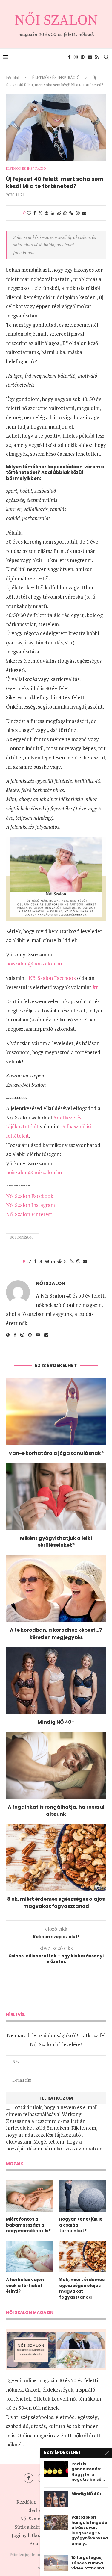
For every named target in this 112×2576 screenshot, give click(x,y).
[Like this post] (29, 213)
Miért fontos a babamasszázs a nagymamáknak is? (28, 2225)
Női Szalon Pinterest (29, 1214)
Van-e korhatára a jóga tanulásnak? (56, 1453)
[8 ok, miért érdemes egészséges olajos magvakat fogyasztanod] (56, 1857)
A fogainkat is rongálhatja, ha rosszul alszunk (56, 1811)
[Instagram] (76, 57)
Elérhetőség (40, 2510)
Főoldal (13, 78)
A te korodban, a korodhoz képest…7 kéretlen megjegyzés (56, 1634)
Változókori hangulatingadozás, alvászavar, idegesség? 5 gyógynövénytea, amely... (90, 2530)
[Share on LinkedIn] (53, 213)
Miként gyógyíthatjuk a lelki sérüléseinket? (56, 1542)
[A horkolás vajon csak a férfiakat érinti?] (29, 2256)
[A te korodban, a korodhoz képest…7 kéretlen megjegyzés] (56, 1588)
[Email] (90, 57)
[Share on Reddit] (59, 213)
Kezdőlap (26, 2502)
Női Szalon (50, 1284)
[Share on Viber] (78, 213)
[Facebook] (69, 57)
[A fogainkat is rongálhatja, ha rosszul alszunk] (56, 1765)
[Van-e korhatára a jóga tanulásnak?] (56, 1411)
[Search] (106, 57)
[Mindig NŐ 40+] (56, 1680)
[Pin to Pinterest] (47, 213)
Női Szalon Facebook (52, 978)
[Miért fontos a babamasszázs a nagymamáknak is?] (29, 2196)
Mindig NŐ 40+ (56, 1722)
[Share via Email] (84, 213)
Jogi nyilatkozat (29, 2535)
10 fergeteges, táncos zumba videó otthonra (88, 2563)
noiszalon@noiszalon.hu (34, 964)
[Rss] (97, 57)
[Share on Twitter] (40, 213)
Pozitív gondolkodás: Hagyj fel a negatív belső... (88, 2472)
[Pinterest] (83, 57)
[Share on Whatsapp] (65, 213)
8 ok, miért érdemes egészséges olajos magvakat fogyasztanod (56, 1903)
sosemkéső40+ (23, 1237)
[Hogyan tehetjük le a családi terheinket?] (83, 2196)
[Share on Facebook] (35, 213)
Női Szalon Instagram (30, 1205)
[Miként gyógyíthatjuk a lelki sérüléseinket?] (56, 1496)
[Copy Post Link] (71, 213)
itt (95, 987)
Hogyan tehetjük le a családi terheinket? (81, 2225)
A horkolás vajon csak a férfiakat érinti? (25, 2286)
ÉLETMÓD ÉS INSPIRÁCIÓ (56, 78)
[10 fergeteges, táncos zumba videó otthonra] (56, 2563)
